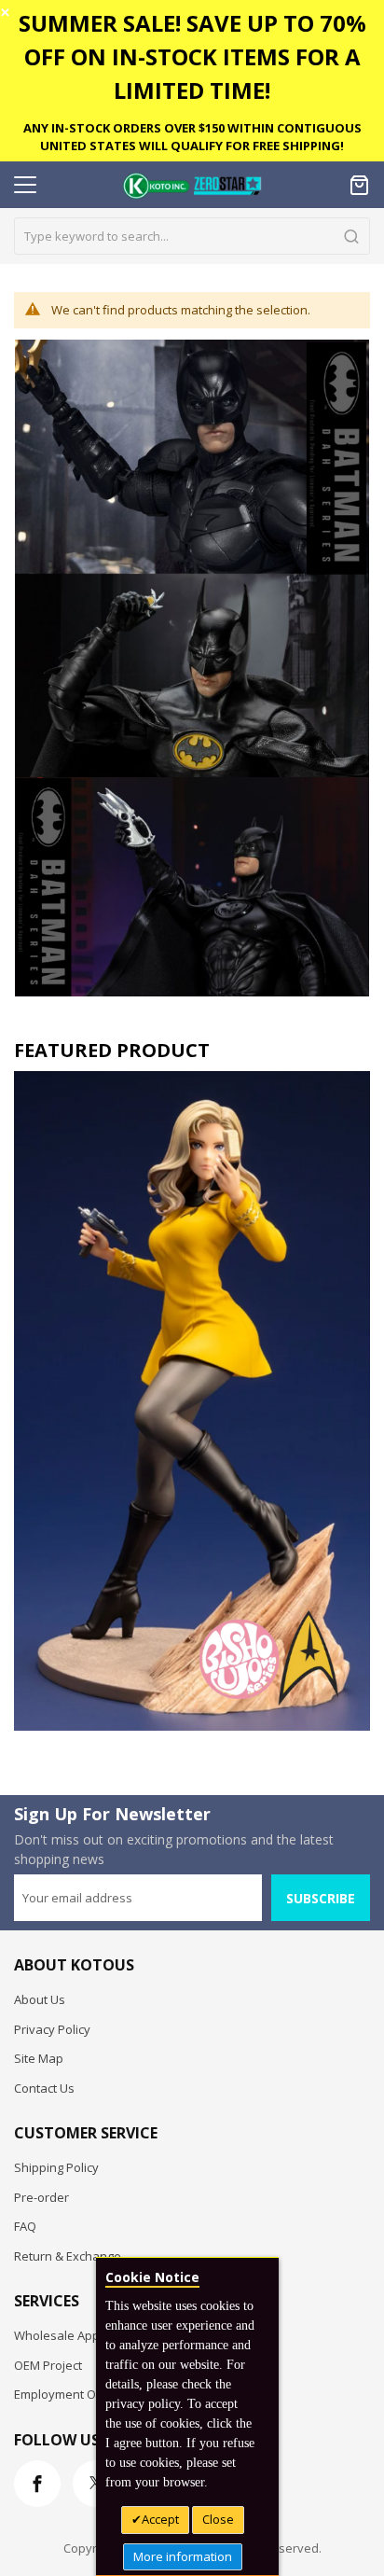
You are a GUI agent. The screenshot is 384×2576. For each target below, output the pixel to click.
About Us (40, 1999)
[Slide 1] (192, 1401)
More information (183, 2556)
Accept (160, 2519)
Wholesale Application (77, 2335)
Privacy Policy (52, 2029)
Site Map (39, 2058)
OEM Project (48, 2365)
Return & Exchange (68, 2256)
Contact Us (44, 2088)
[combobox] (192, 236)
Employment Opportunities (89, 2394)
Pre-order (41, 2197)
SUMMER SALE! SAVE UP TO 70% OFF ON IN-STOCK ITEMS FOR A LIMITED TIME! (192, 56)
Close (218, 2519)
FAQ (25, 2226)
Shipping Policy (56, 2167)
